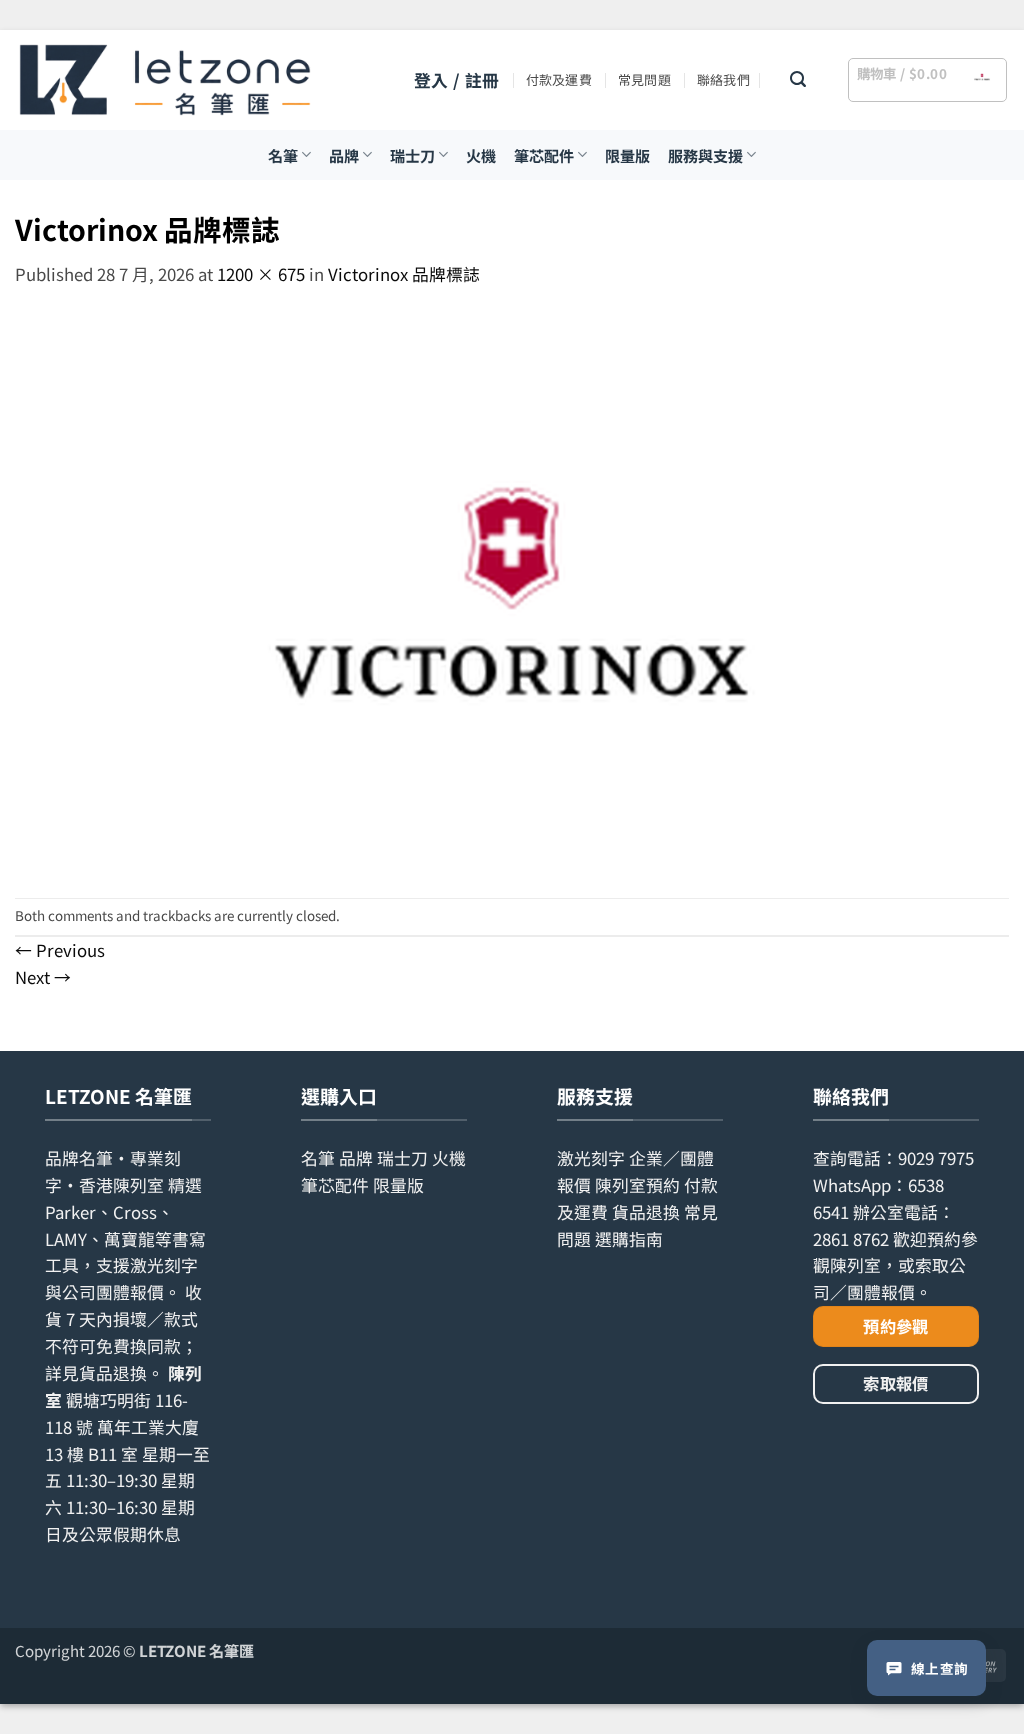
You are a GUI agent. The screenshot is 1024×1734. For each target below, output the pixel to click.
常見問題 (644, 79)
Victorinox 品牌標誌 (404, 274)
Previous (60, 950)
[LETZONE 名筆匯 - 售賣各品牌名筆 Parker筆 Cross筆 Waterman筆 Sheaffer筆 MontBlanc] (165, 80)
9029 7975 (936, 1158)
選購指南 (629, 1239)
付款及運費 (559, 79)
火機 (481, 155)
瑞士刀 (412, 155)
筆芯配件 (544, 155)
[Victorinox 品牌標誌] (512, 591)
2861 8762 (851, 1239)
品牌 (344, 155)
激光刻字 (591, 1158)
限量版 (627, 155)
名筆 (283, 155)
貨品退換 (113, 1373)
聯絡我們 (723, 79)
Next (43, 977)
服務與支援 (705, 155)
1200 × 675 (261, 274)
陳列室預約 (637, 1185)
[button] (456, 80)
